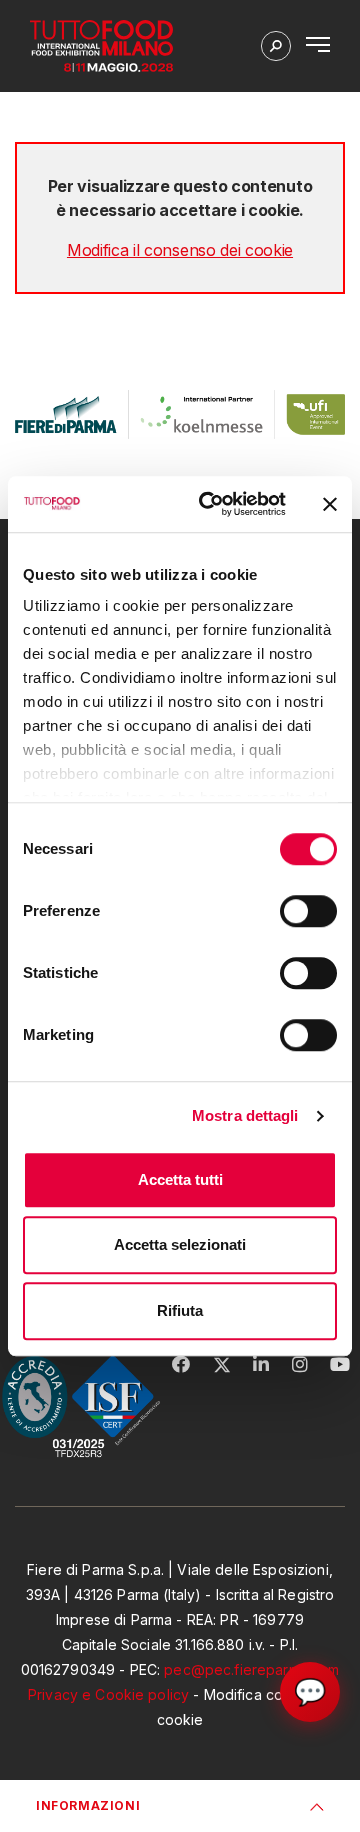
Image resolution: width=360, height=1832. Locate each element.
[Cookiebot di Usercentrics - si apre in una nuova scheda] (211, 504)
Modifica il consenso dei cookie (180, 250)
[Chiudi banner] (330, 504)
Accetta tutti (180, 1179)
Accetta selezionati (180, 1244)
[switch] (308, 911)
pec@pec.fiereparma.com (251, 1669)
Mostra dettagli (245, 1115)
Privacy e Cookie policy (108, 1694)
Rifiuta (180, 1310)
